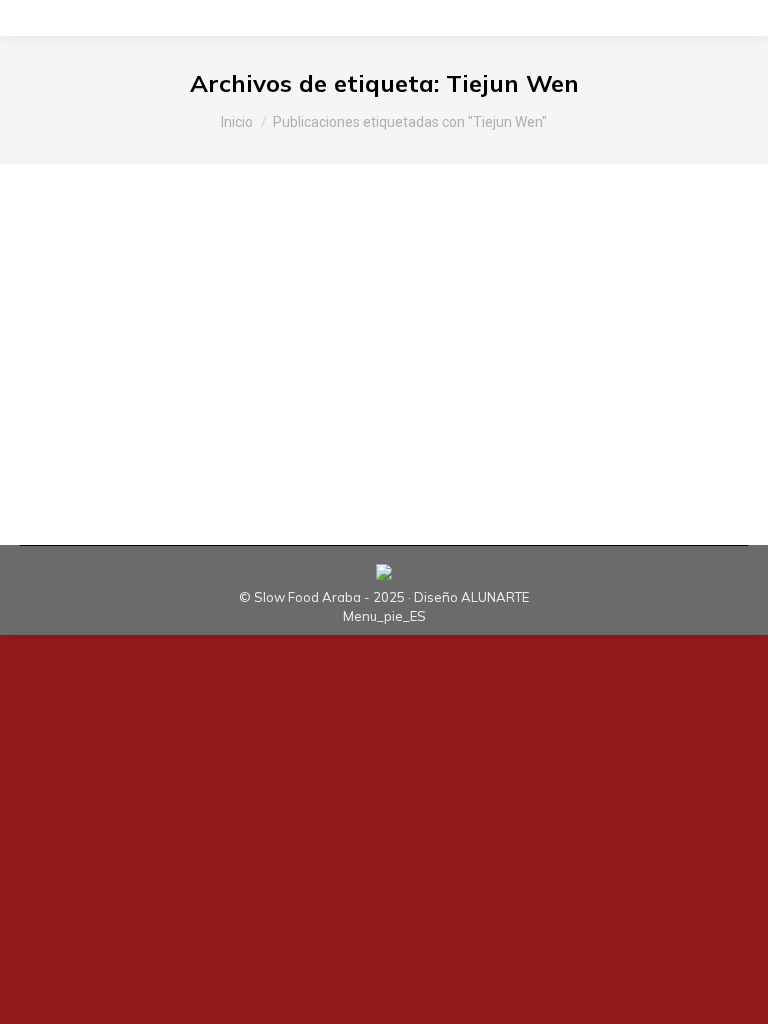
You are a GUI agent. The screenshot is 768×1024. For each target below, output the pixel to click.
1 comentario (555, 333)
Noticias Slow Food (148, 333)
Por (288, 333)
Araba (64, 333)
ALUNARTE (495, 597)
